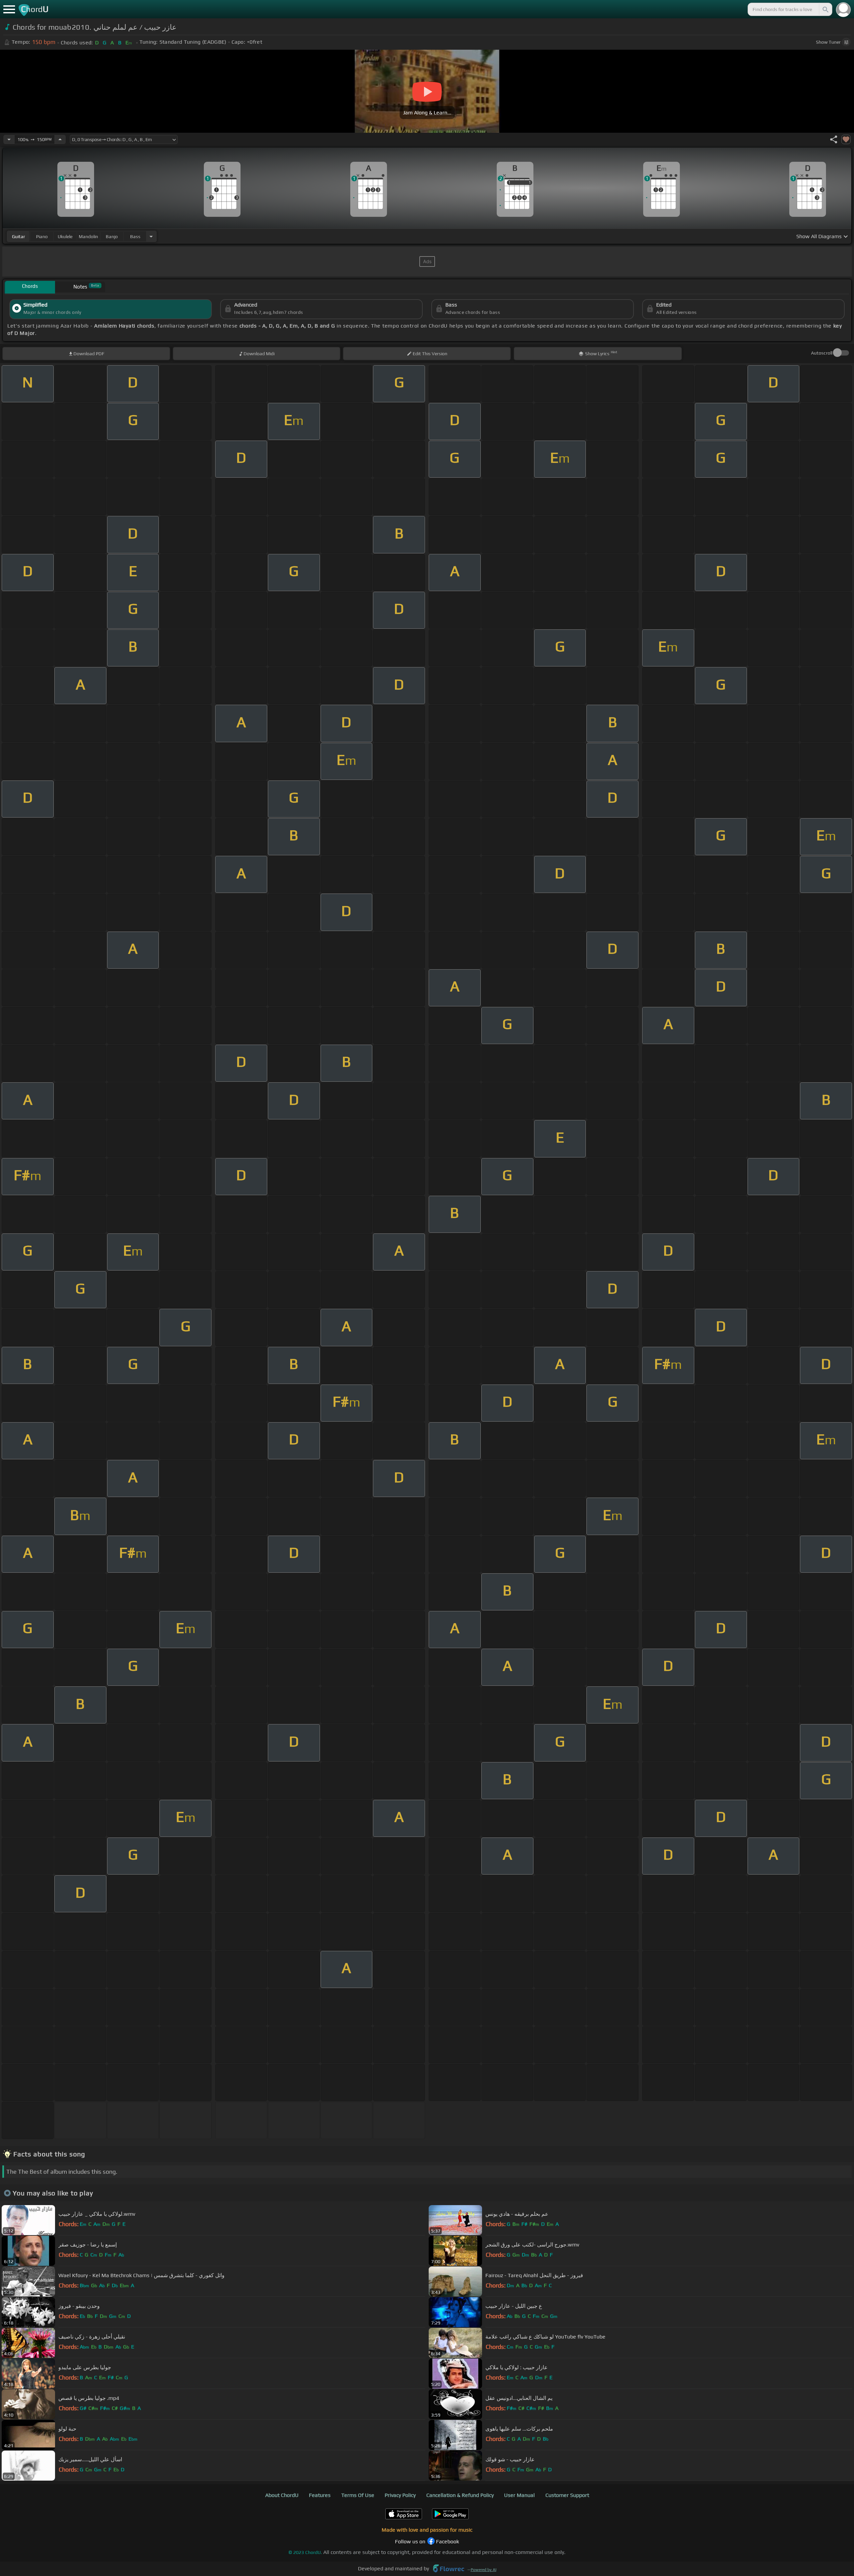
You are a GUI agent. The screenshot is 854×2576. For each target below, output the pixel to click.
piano (42, 236)
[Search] (825, 9)
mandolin (88, 236)
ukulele (65, 236)
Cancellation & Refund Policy (460, 2495)
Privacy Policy (400, 2495)
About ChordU (282, 2495)
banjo (112, 236)
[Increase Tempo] (60, 139)
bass (135, 236)
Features (320, 2495)
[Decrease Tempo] (9, 139)
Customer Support (567, 2495)
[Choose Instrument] (151, 236)
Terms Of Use (358, 2495)
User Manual (519, 2495)
